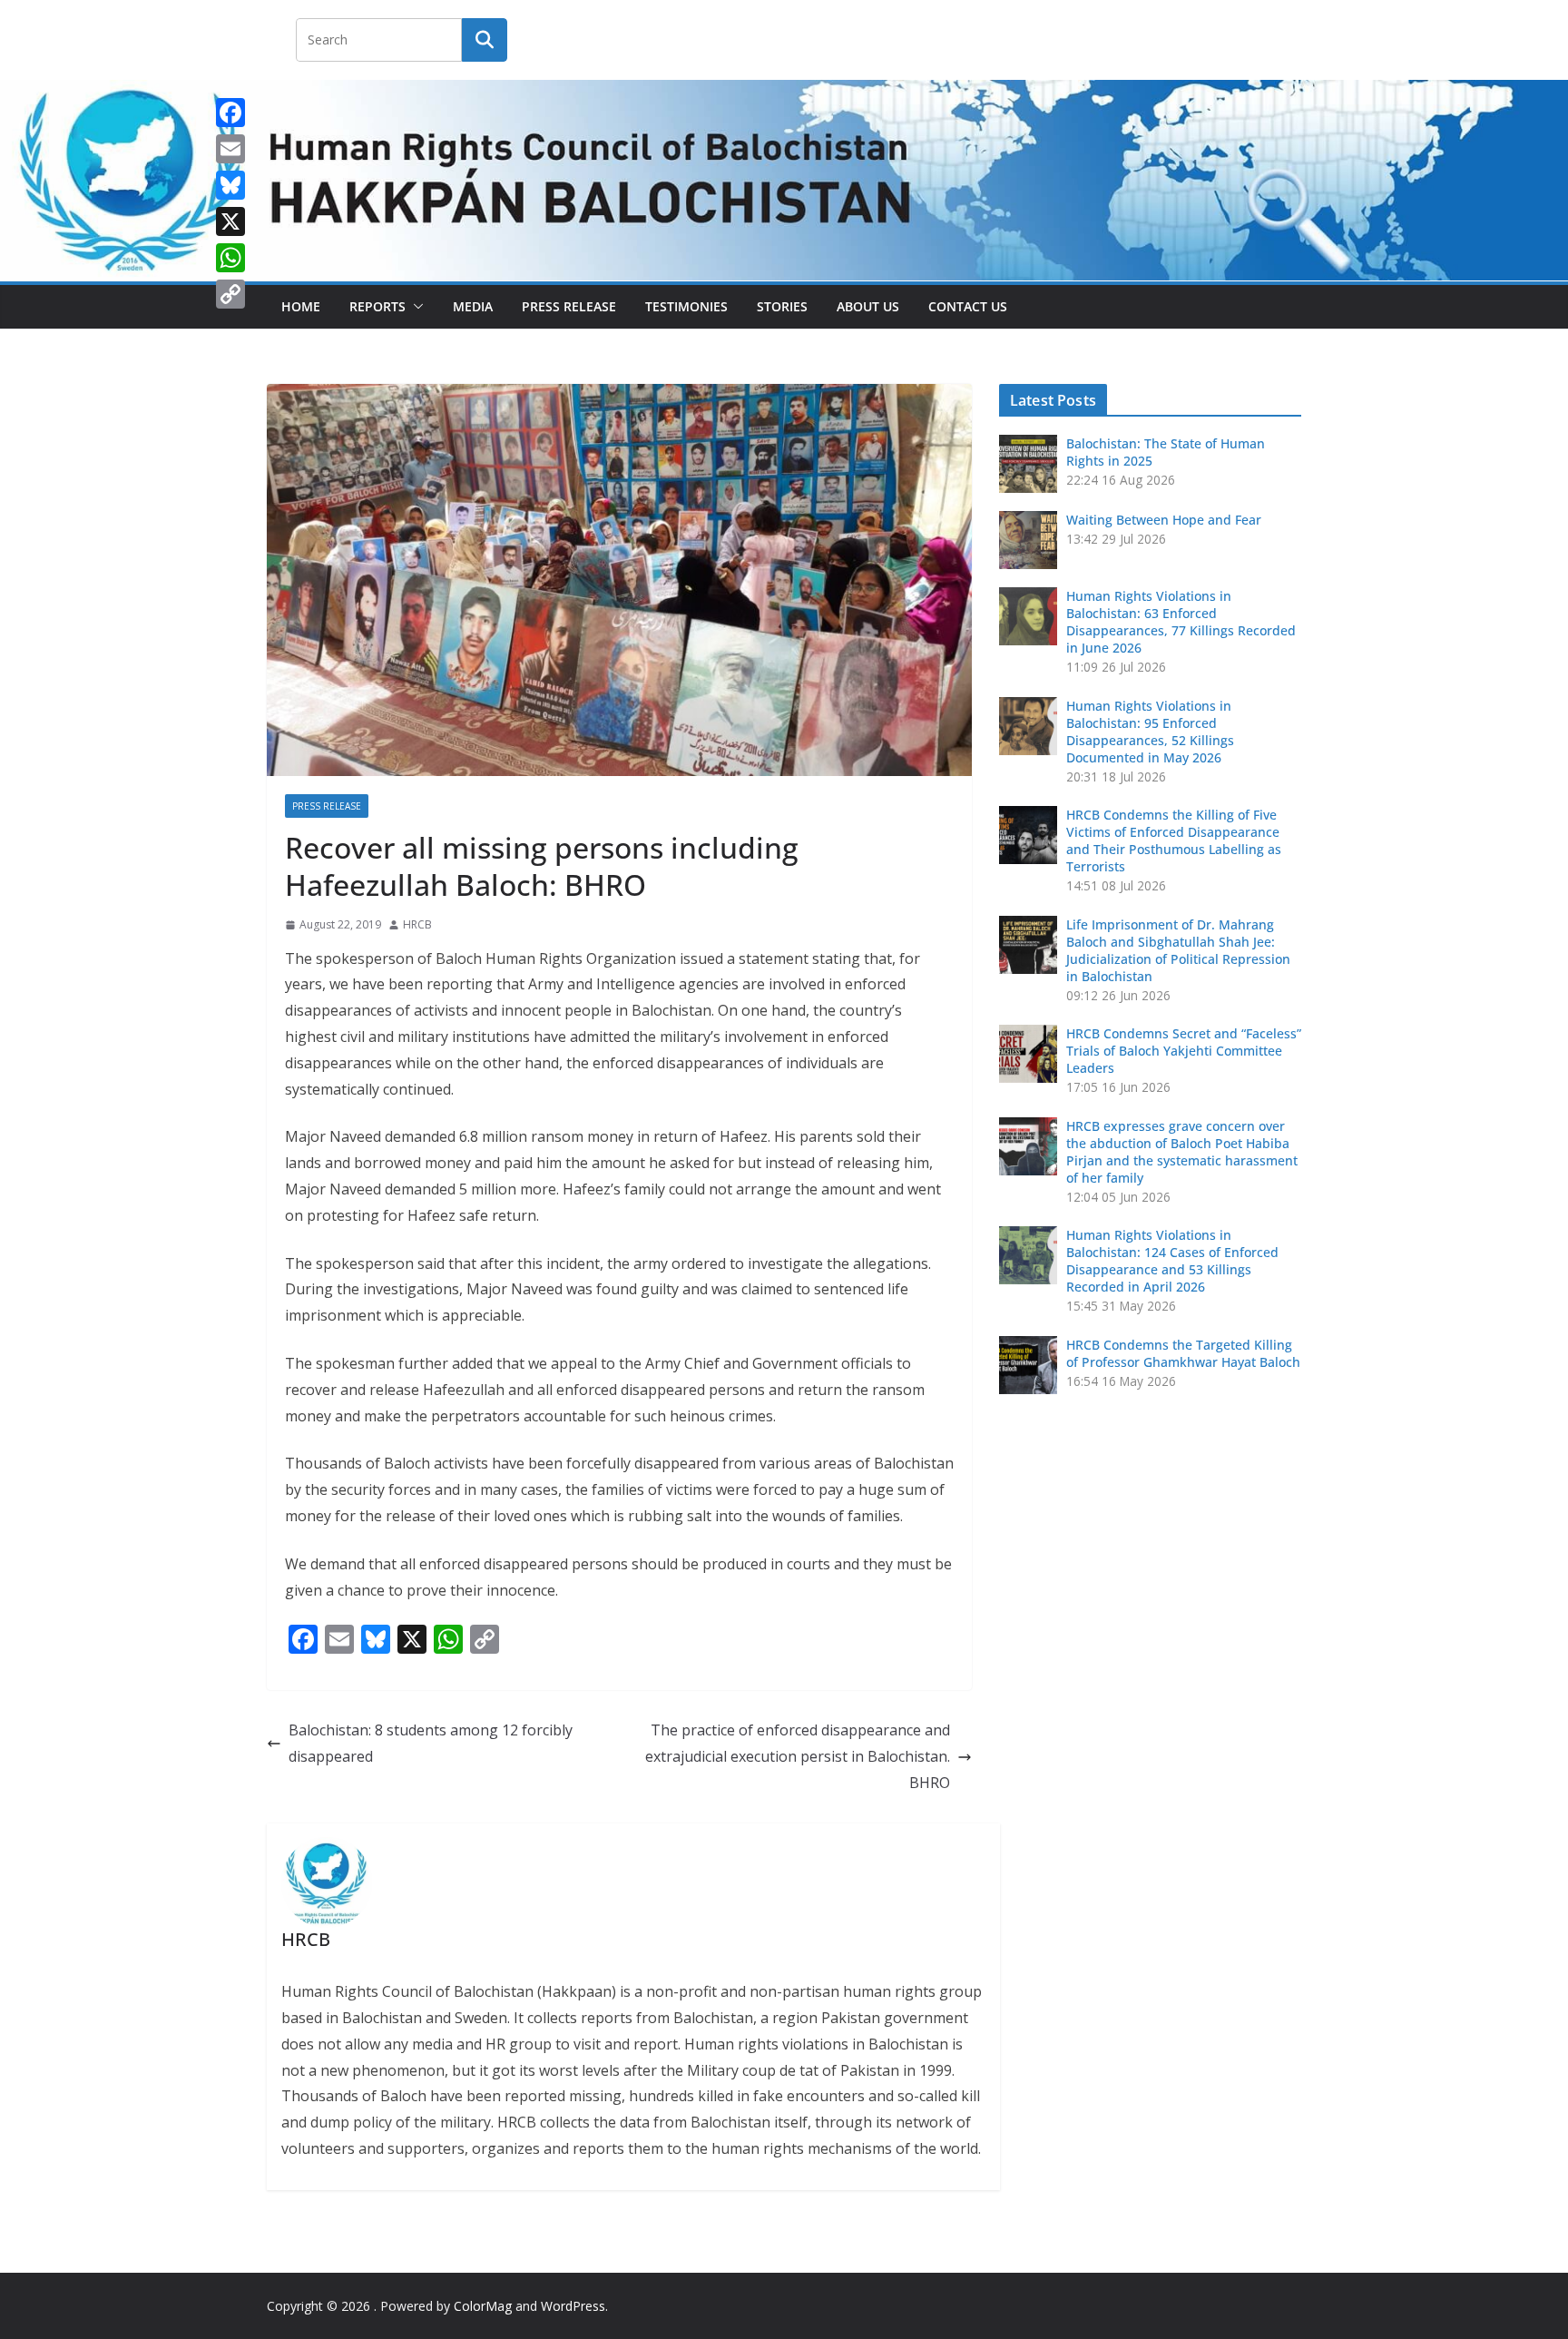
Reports (377, 306)
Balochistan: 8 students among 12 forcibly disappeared (431, 1743)
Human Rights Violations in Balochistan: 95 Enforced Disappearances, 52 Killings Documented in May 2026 (1150, 732)
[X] (230, 221)
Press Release (569, 306)
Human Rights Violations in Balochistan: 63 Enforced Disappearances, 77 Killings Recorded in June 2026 (1181, 622)
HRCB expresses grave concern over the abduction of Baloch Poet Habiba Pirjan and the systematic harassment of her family (1182, 1152)
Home (301, 306)
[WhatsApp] (230, 258)
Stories (782, 306)
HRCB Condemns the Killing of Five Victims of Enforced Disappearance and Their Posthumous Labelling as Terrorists (1174, 840)
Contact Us (968, 306)
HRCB (417, 924)
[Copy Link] (230, 294)
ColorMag (483, 2306)
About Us (868, 306)
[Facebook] (230, 113)
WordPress (573, 2306)
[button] (415, 307)
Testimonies (686, 306)
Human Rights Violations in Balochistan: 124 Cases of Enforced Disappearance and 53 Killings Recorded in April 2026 (1172, 1261)
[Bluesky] (230, 185)
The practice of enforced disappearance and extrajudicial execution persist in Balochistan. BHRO (798, 1756)
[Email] (230, 149)
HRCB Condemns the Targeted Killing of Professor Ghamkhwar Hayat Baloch (1183, 1353)
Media (473, 306)
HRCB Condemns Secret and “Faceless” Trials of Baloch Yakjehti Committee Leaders (1184, 1051)
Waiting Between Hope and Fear (1164, 520)
